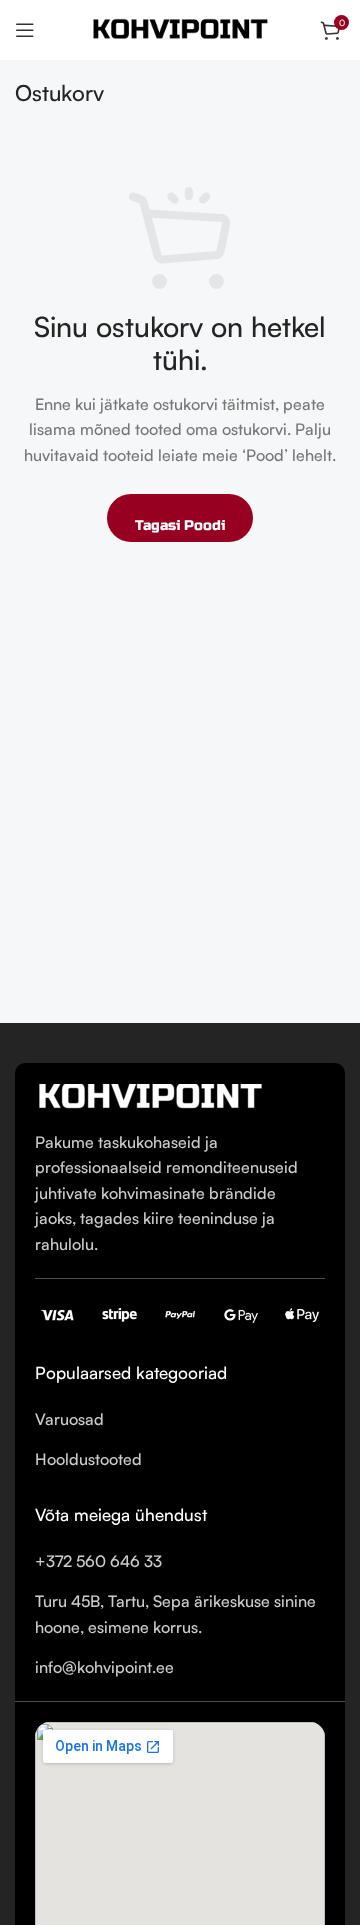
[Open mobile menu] (25, 30)
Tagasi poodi (180, 525)
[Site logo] (180, 28)
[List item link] (180, 1420)
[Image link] (150, 1095)
